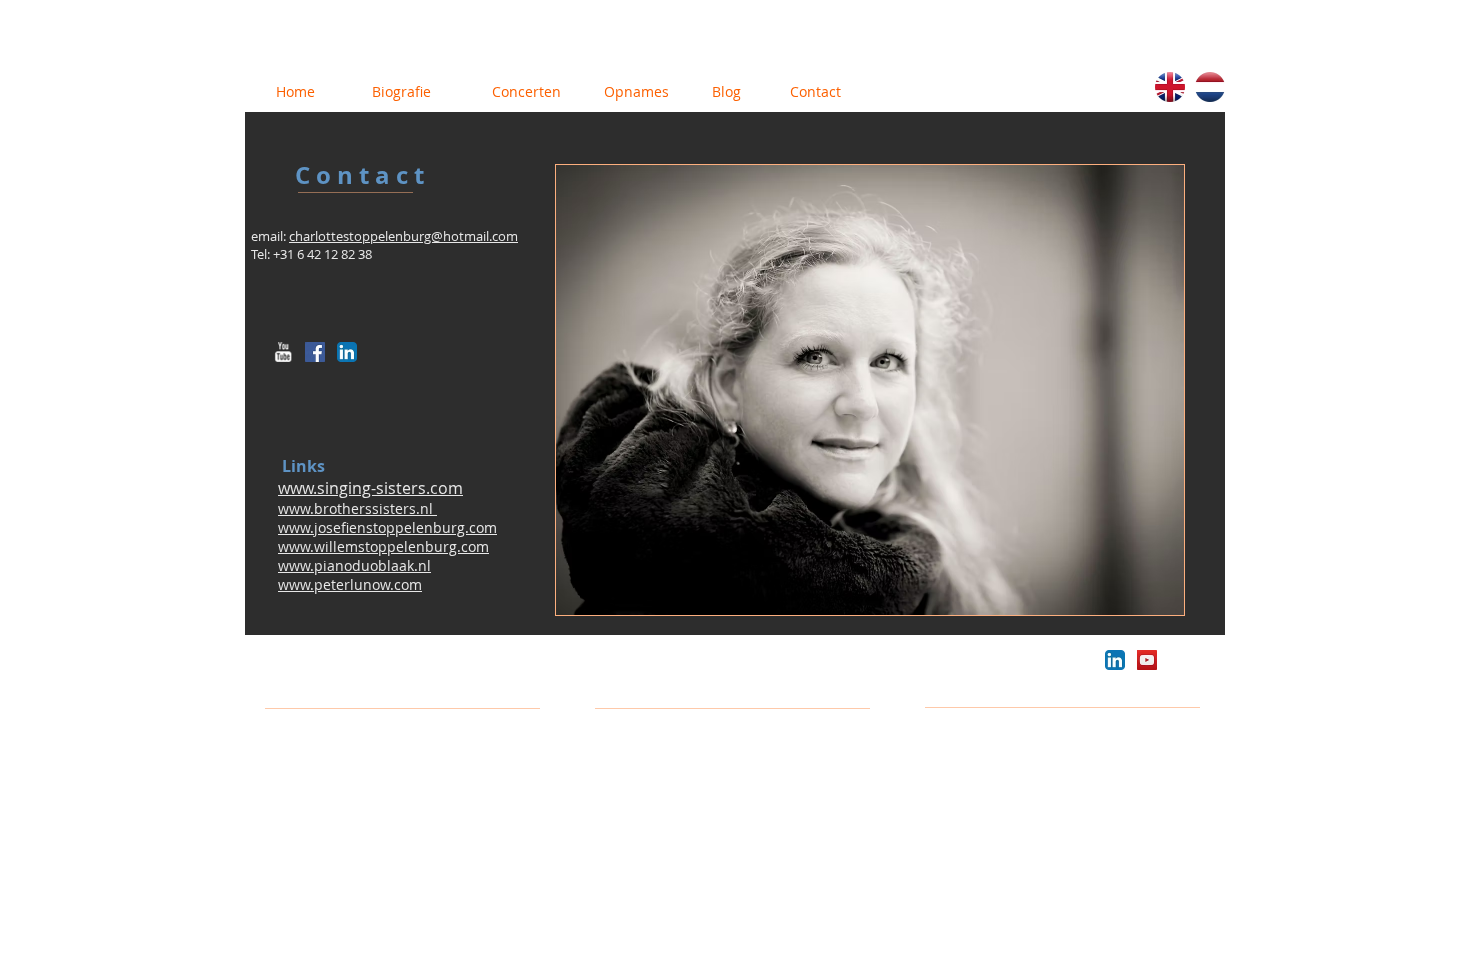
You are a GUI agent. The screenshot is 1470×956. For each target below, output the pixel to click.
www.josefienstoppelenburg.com (387, 527)
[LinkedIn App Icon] (347, 352)
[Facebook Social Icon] (315, 352)
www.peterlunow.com (350, 584)
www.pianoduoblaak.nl (354, 565)
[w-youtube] (283, 352)
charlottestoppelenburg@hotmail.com (403, 236)
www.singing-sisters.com (370, 488)
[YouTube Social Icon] (1147, 660)
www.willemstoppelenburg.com (383, 546)
